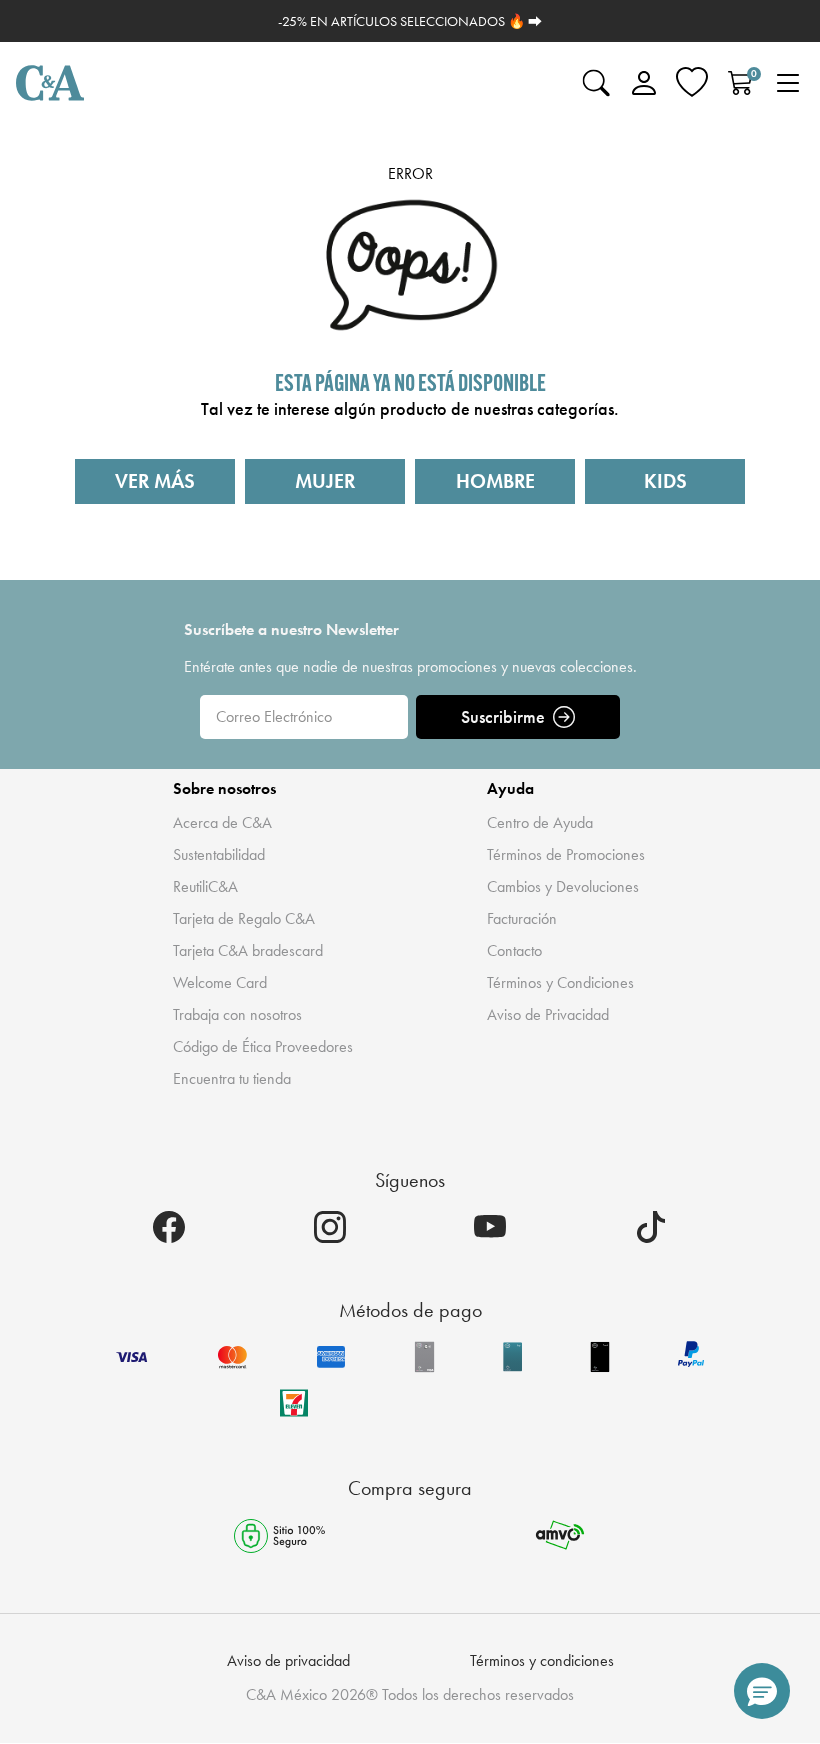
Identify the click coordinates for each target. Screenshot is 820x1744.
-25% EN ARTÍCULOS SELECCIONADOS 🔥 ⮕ (410, 21)
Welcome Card (220, 982)
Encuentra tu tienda (232, 1078)
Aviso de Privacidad (548, 1014)
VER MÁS (155, 481)
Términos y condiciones (542, 1660)
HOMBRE (495, 481)
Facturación (522, 918)
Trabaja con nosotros (237, 1014)
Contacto (514, 950)
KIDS (665, 481)
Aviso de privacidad (288, 1660)
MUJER (325, 481)
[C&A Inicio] (50, 83)
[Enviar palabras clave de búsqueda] (596, 83)
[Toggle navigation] (788, 83)
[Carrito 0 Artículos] (740, 83)
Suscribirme (503, 716)
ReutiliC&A (205, 886)
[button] (762, 1691)
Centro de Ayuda (540, 822)
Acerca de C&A (222, 822)
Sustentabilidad (219, 854)
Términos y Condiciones (560, 982)
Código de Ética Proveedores (263, 1046)
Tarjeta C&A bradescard (248, 950)
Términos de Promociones (566, 854)
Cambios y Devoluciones (563, 886)
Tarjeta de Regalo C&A (244, 918)
